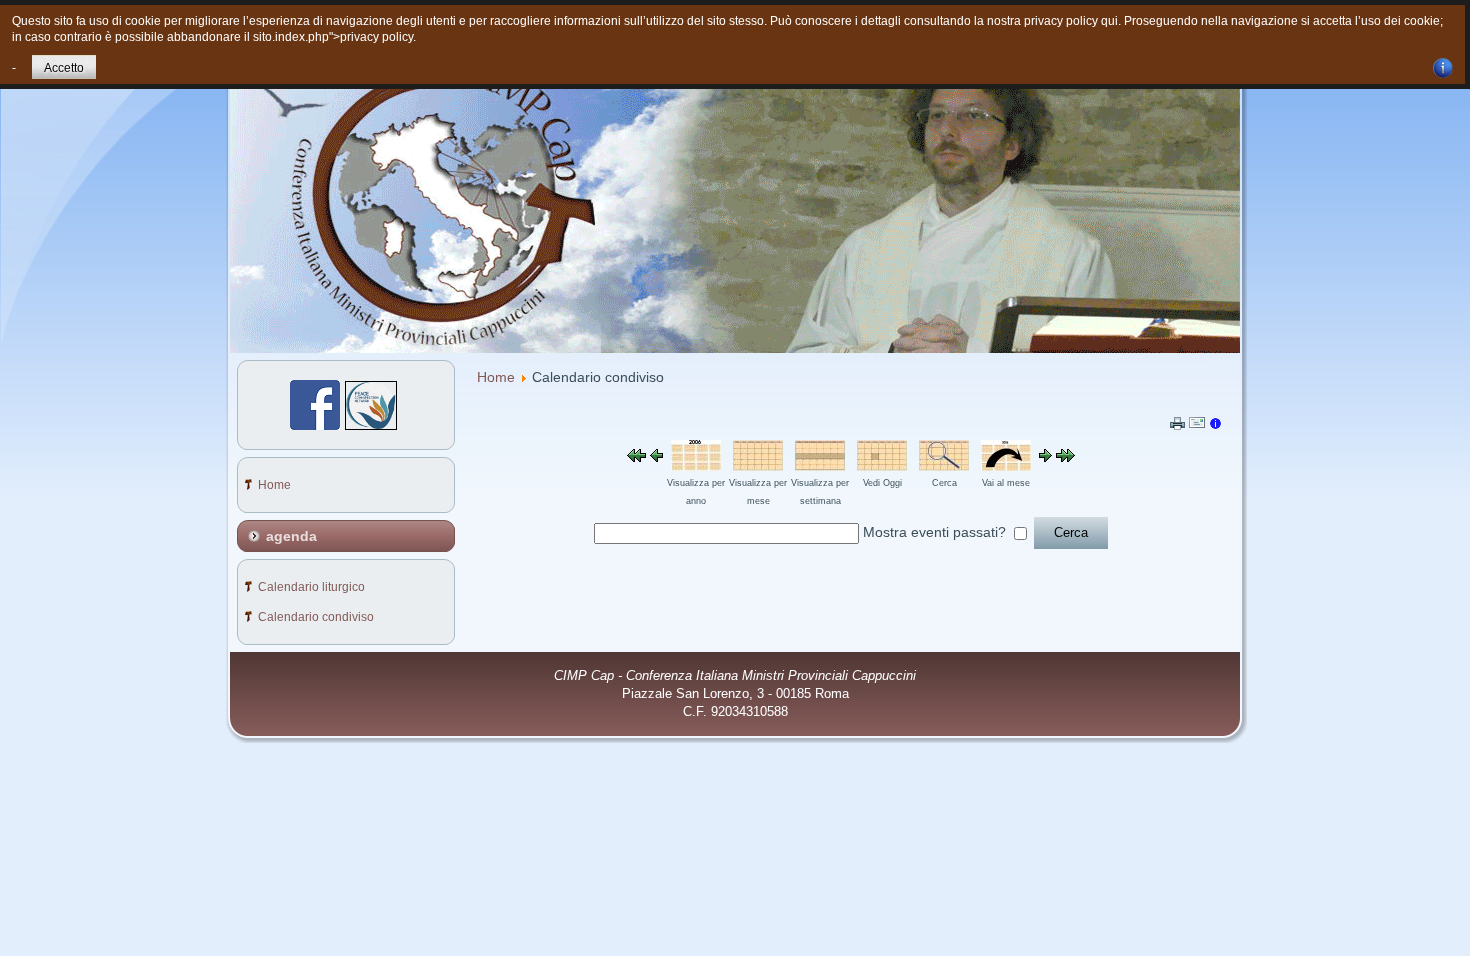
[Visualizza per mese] (758, 466)
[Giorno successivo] (1045, 457)
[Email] (1197, 426)
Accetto (64, 68)
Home (496, 377)
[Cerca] (944, 466)
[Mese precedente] (636, 457)
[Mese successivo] (1065, 457)
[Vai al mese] (1006, 466)
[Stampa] (1177, 425)
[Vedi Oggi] (882, 466)
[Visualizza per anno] (696, 466)
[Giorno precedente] (656, 457)
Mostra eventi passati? (934, 532)
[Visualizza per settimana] (820, 466)
